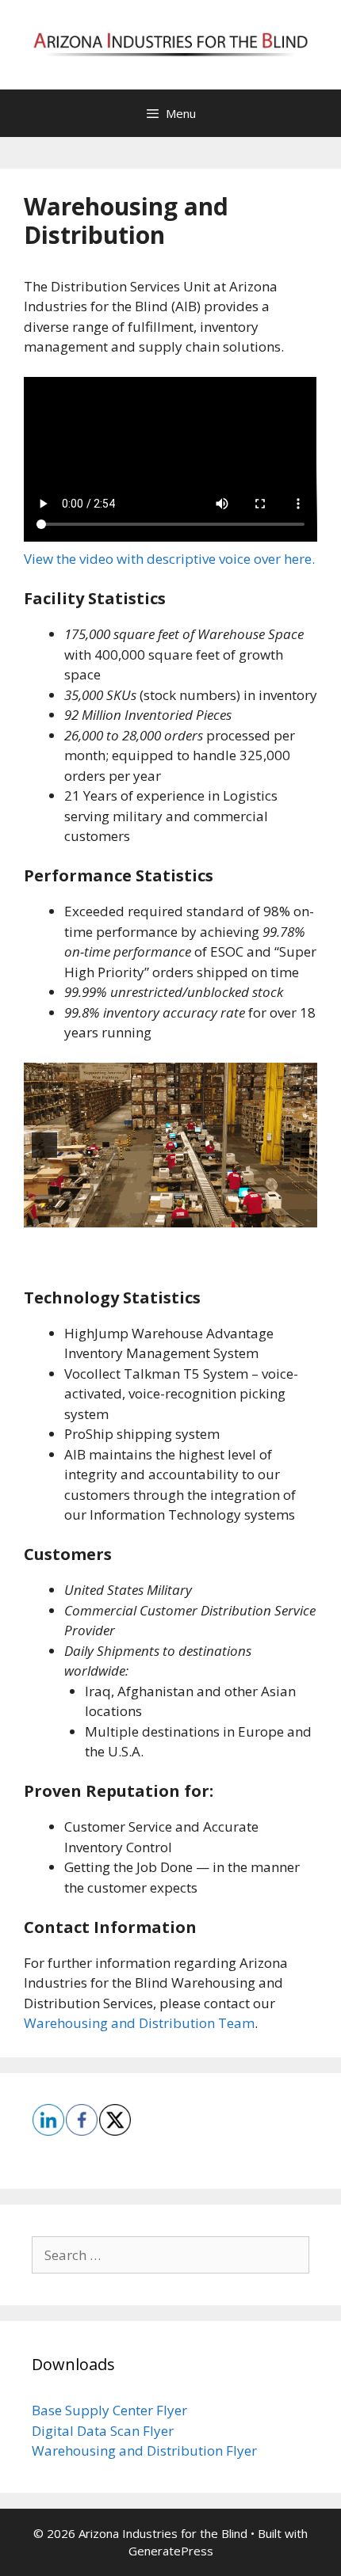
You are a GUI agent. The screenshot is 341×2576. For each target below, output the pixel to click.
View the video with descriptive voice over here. (169, 559)
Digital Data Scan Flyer (103, 2431)
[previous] (44, 1145)
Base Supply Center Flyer (109, 2410)
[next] (297, 1145)
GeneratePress (171, 2551)
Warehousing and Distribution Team (139, 2023)
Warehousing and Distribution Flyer (144, 2450)
